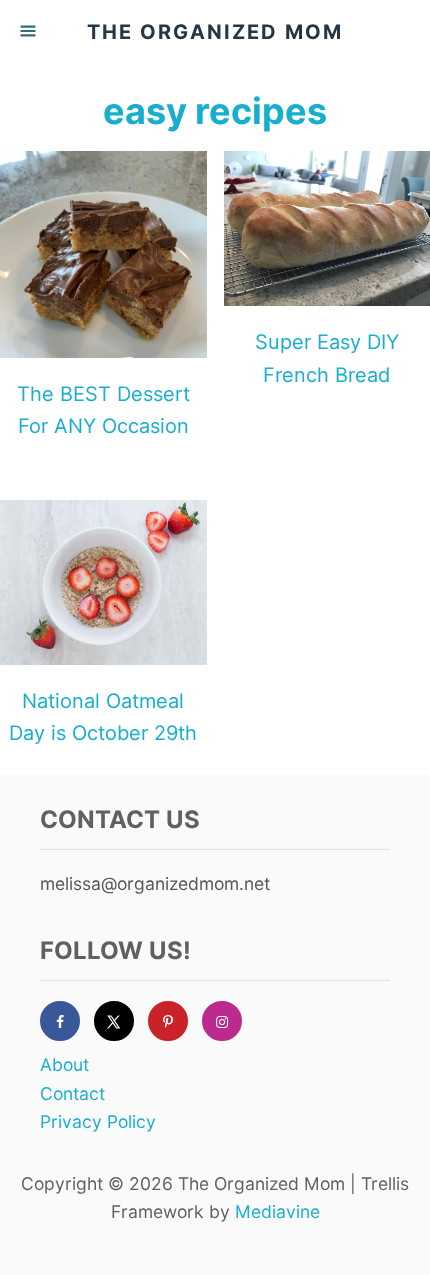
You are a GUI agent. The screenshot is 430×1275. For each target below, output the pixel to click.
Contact (72, 1093)
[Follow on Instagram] (229, 1021)
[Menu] (30, 32)
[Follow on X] (121, 1021)
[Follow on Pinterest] (175, 1021)
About (64, 1064)
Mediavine (277, 1211)
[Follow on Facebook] (67, 1021)
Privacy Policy (98, 1121)
